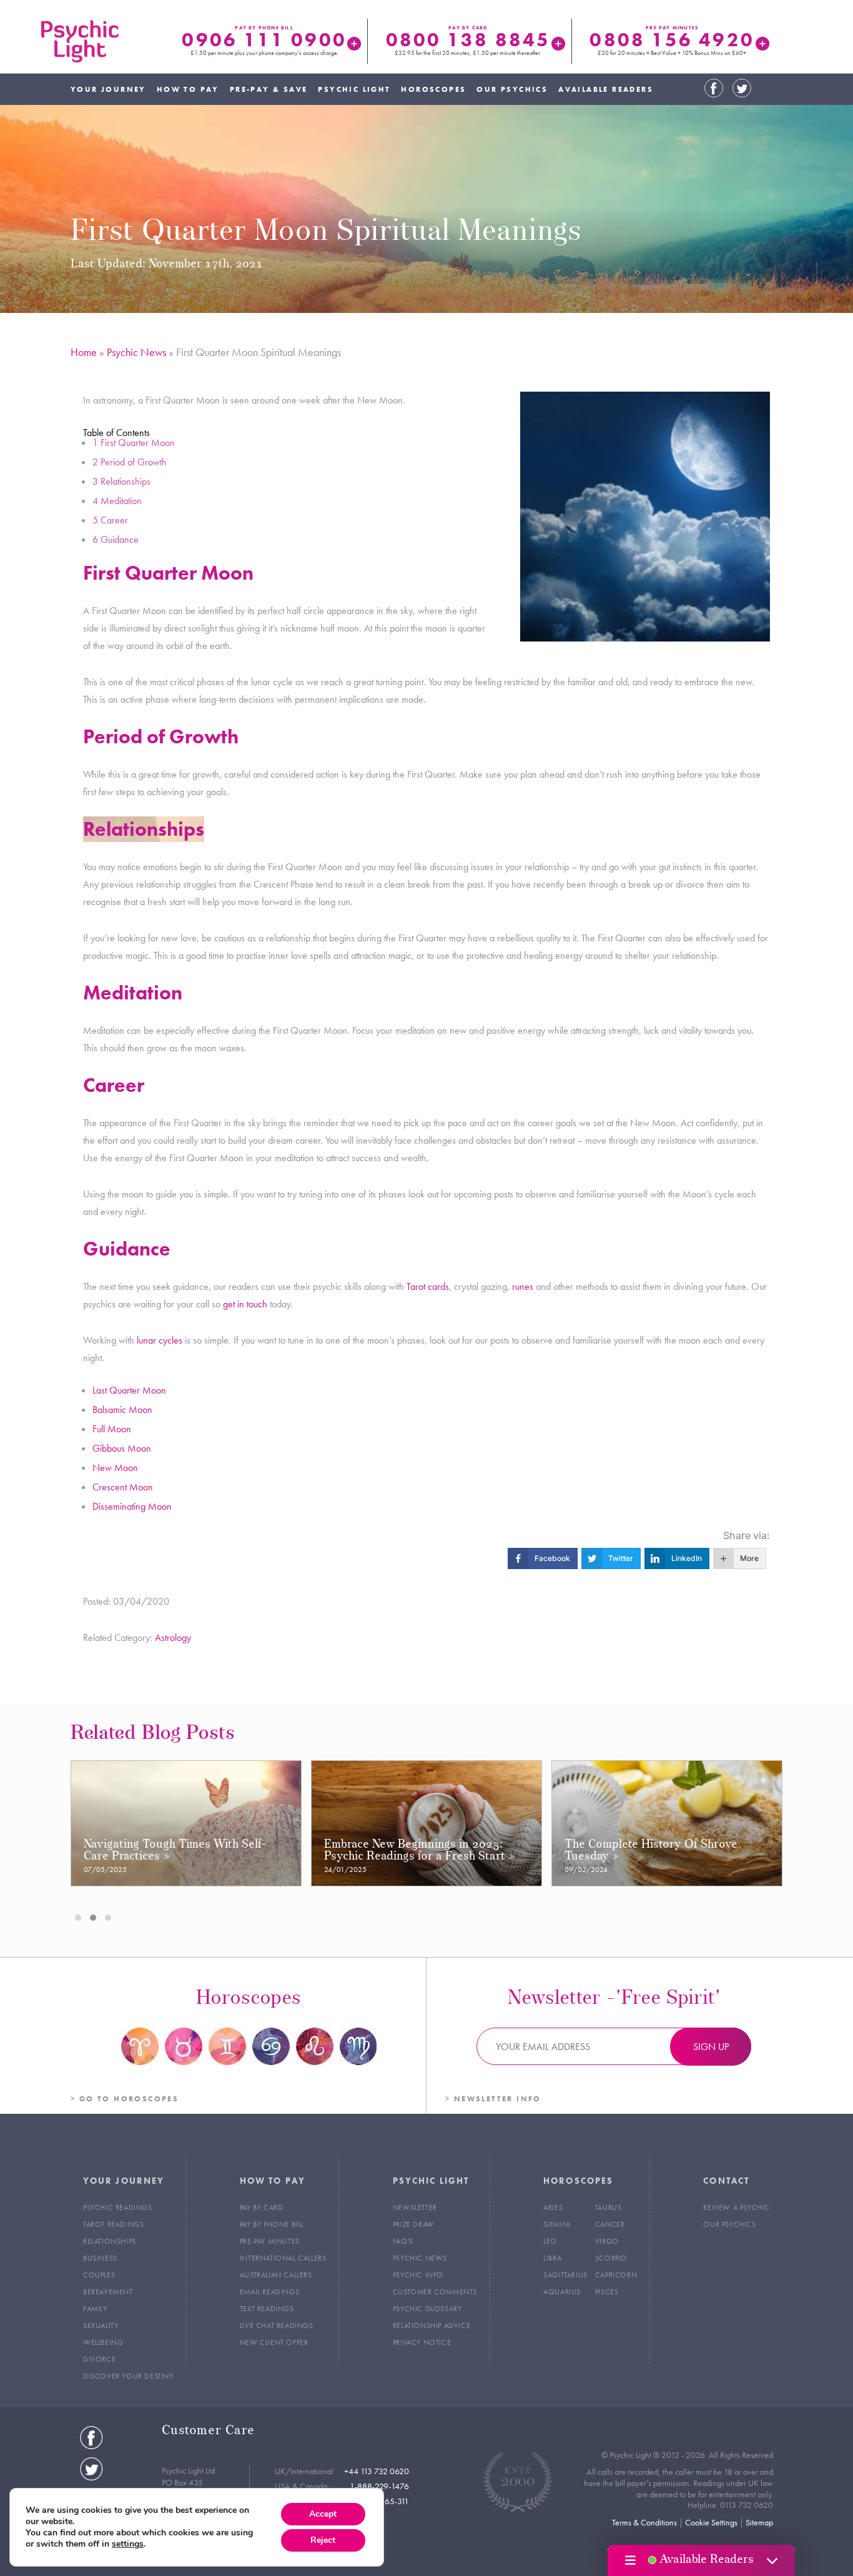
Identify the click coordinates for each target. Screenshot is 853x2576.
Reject (323, 2540)
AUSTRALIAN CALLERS (276, 2275)
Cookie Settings (711, 2522)
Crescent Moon (123, 1487)
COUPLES (99, 2275)
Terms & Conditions (644, 2522)
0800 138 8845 (468, 40)
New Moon (115, 1468)
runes (523, 1286)
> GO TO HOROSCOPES (125, 2099)
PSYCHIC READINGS (118, 2207)
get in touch (245, 1304)
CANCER (610, 2224)
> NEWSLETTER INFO (493, 2099)
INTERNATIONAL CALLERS (283, 2258)
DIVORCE (99, 2359)
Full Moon (112, 1429)
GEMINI (557, 2224)
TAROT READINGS (113, 2224)
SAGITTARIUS (565, 2275)
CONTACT (726, 2181)
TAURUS (609, 2207)
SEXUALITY (101, 2326)
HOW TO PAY (188, 89)
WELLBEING (103, 2342)
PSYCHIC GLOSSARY (427, 2309)
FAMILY (95, 2309)
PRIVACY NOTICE (422, 2342)
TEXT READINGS (267, 2309)
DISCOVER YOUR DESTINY (128, 2376)
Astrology (173, 1637)
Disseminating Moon (132, 1506)
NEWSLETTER (415, 2207)
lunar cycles (160, 1340)
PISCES (607, 2292)
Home (84, 352)
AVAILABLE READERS (606, 89)
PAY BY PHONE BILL (272, 2224)
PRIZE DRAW (414, 2224)
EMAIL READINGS (269, 2292)
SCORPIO (611, 2258)
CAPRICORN (616, 2275)
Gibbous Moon (122, 1448)
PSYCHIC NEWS (420, 2258)
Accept (323, 2514)
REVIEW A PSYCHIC (737, 2207)
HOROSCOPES (433, 89)
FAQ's (403, 2241)
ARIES (553, 2207)
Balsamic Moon (122, 1409)
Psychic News (136, 352)
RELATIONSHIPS (110, 2241)
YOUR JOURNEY (108, 89)
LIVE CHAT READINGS (277, 2326)
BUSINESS (100, 2258)
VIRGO (607, 2241)
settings (128, 2544)
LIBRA (552, 2258)
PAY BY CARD (262, 2207)
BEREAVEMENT (108, 2292)
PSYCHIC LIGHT (354, 89)
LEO (550, 2241)
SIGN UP (711, 2047)
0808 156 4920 (672, 40)
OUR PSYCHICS (512, 89)
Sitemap (759, 2522)
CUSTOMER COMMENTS (435, 2292)
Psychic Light (80, 41)
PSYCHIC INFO (418, 2275)
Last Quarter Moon (129, 1390)
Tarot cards (428, 1286)
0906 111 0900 (264, 40)
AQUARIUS (562, 2292)
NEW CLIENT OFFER (274, 2342)
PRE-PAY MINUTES (270, 2241)
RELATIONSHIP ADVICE (431, 2326)
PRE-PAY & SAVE (269, 89)
